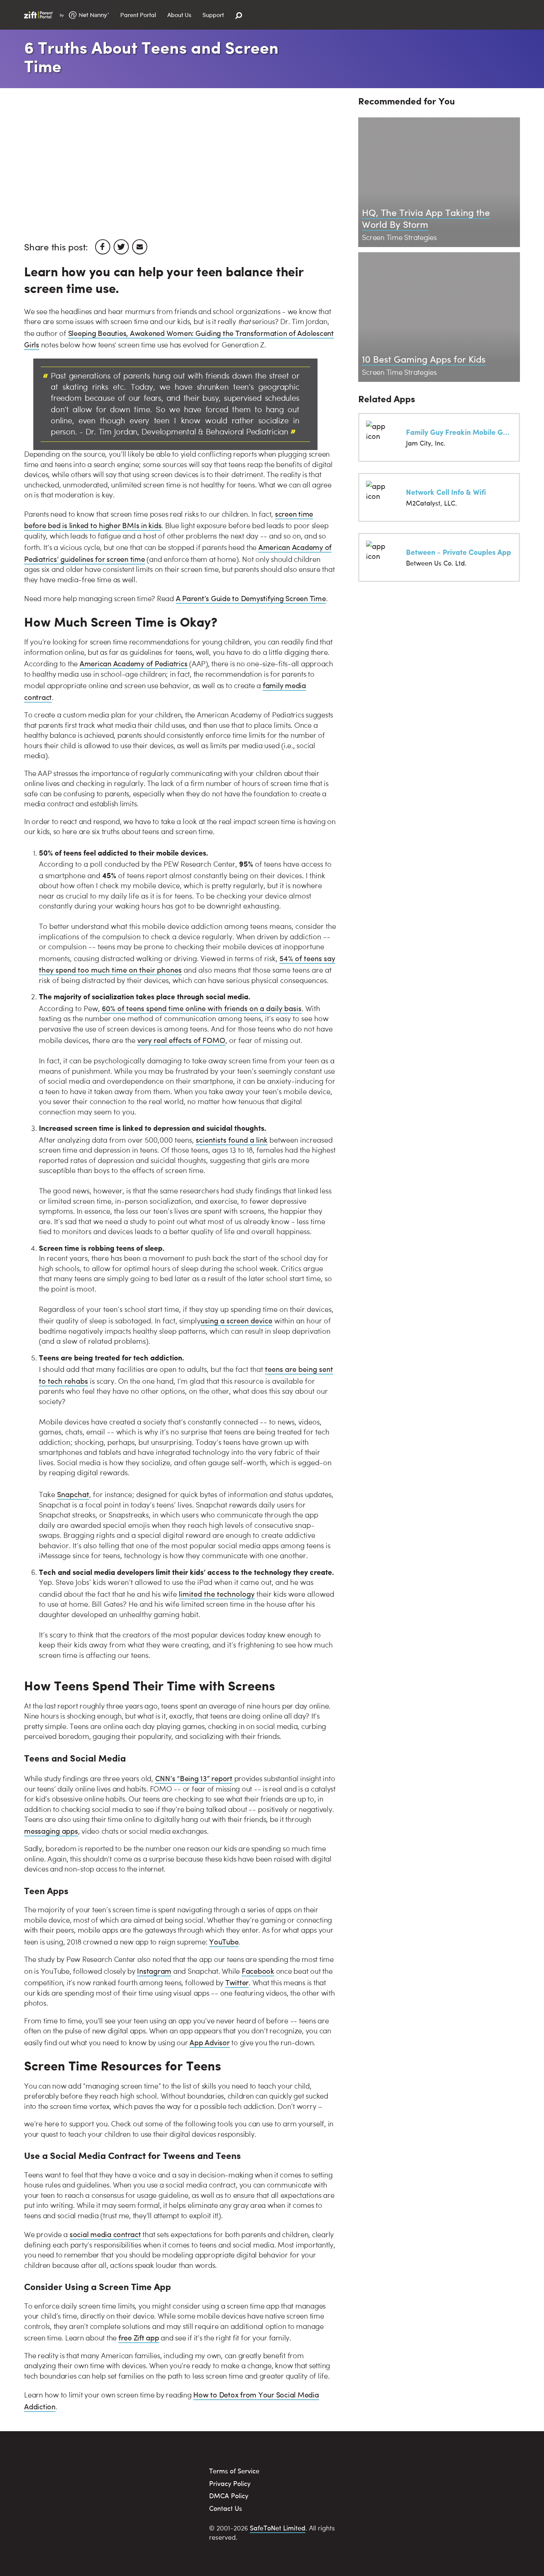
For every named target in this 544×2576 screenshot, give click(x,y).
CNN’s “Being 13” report (194, 1778)
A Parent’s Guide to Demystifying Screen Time (251, 598)
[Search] (239, 16)
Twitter (237, 1982)
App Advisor (209, 2042)
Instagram (154, 1971)
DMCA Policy (229, 2495)
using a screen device (236, 1320)
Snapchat (73, 1494)
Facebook (258, 1971)
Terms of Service (234, 2471)
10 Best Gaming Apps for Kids (424, 359)
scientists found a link (232, 1139)
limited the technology (217, 1594)
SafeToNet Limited (278, 2528)
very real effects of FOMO (181, 1040)
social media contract (105, 2234)
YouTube (224, 1941)
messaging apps (51, 1831)
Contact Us (226, 2508)
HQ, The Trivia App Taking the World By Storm (426, 218)
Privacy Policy (230, 2483)
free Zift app (139, 2337)
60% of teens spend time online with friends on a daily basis (202, 1008)
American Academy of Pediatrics (134, 663)
